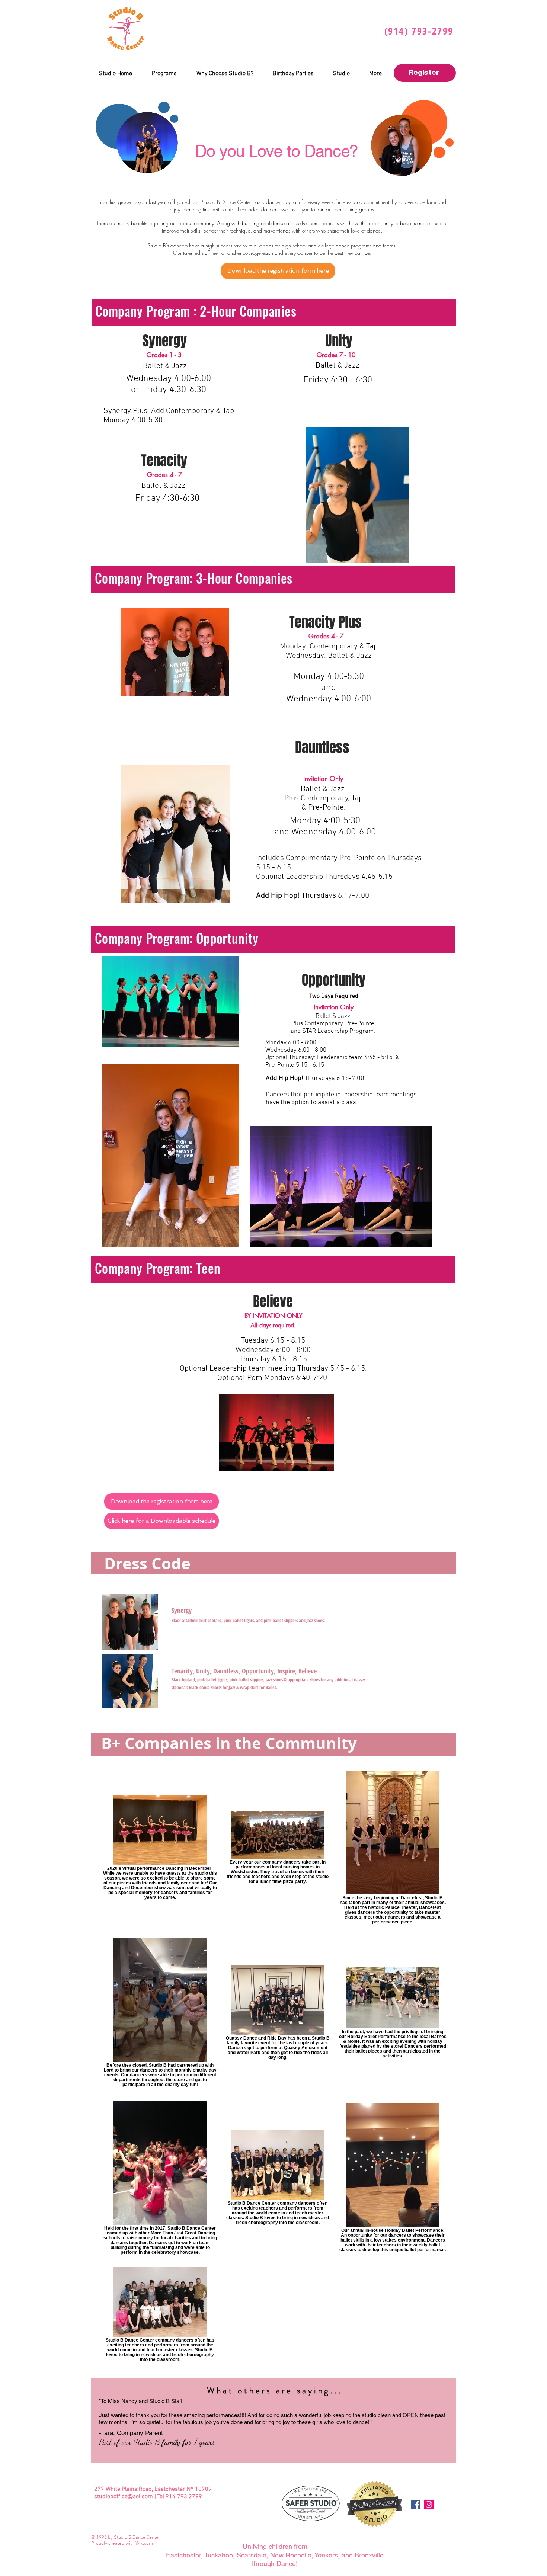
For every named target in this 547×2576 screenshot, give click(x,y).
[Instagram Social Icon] (429, 2504)
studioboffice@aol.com (124, 2497)
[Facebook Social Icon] (416, 2504)
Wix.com (144, 2544)
